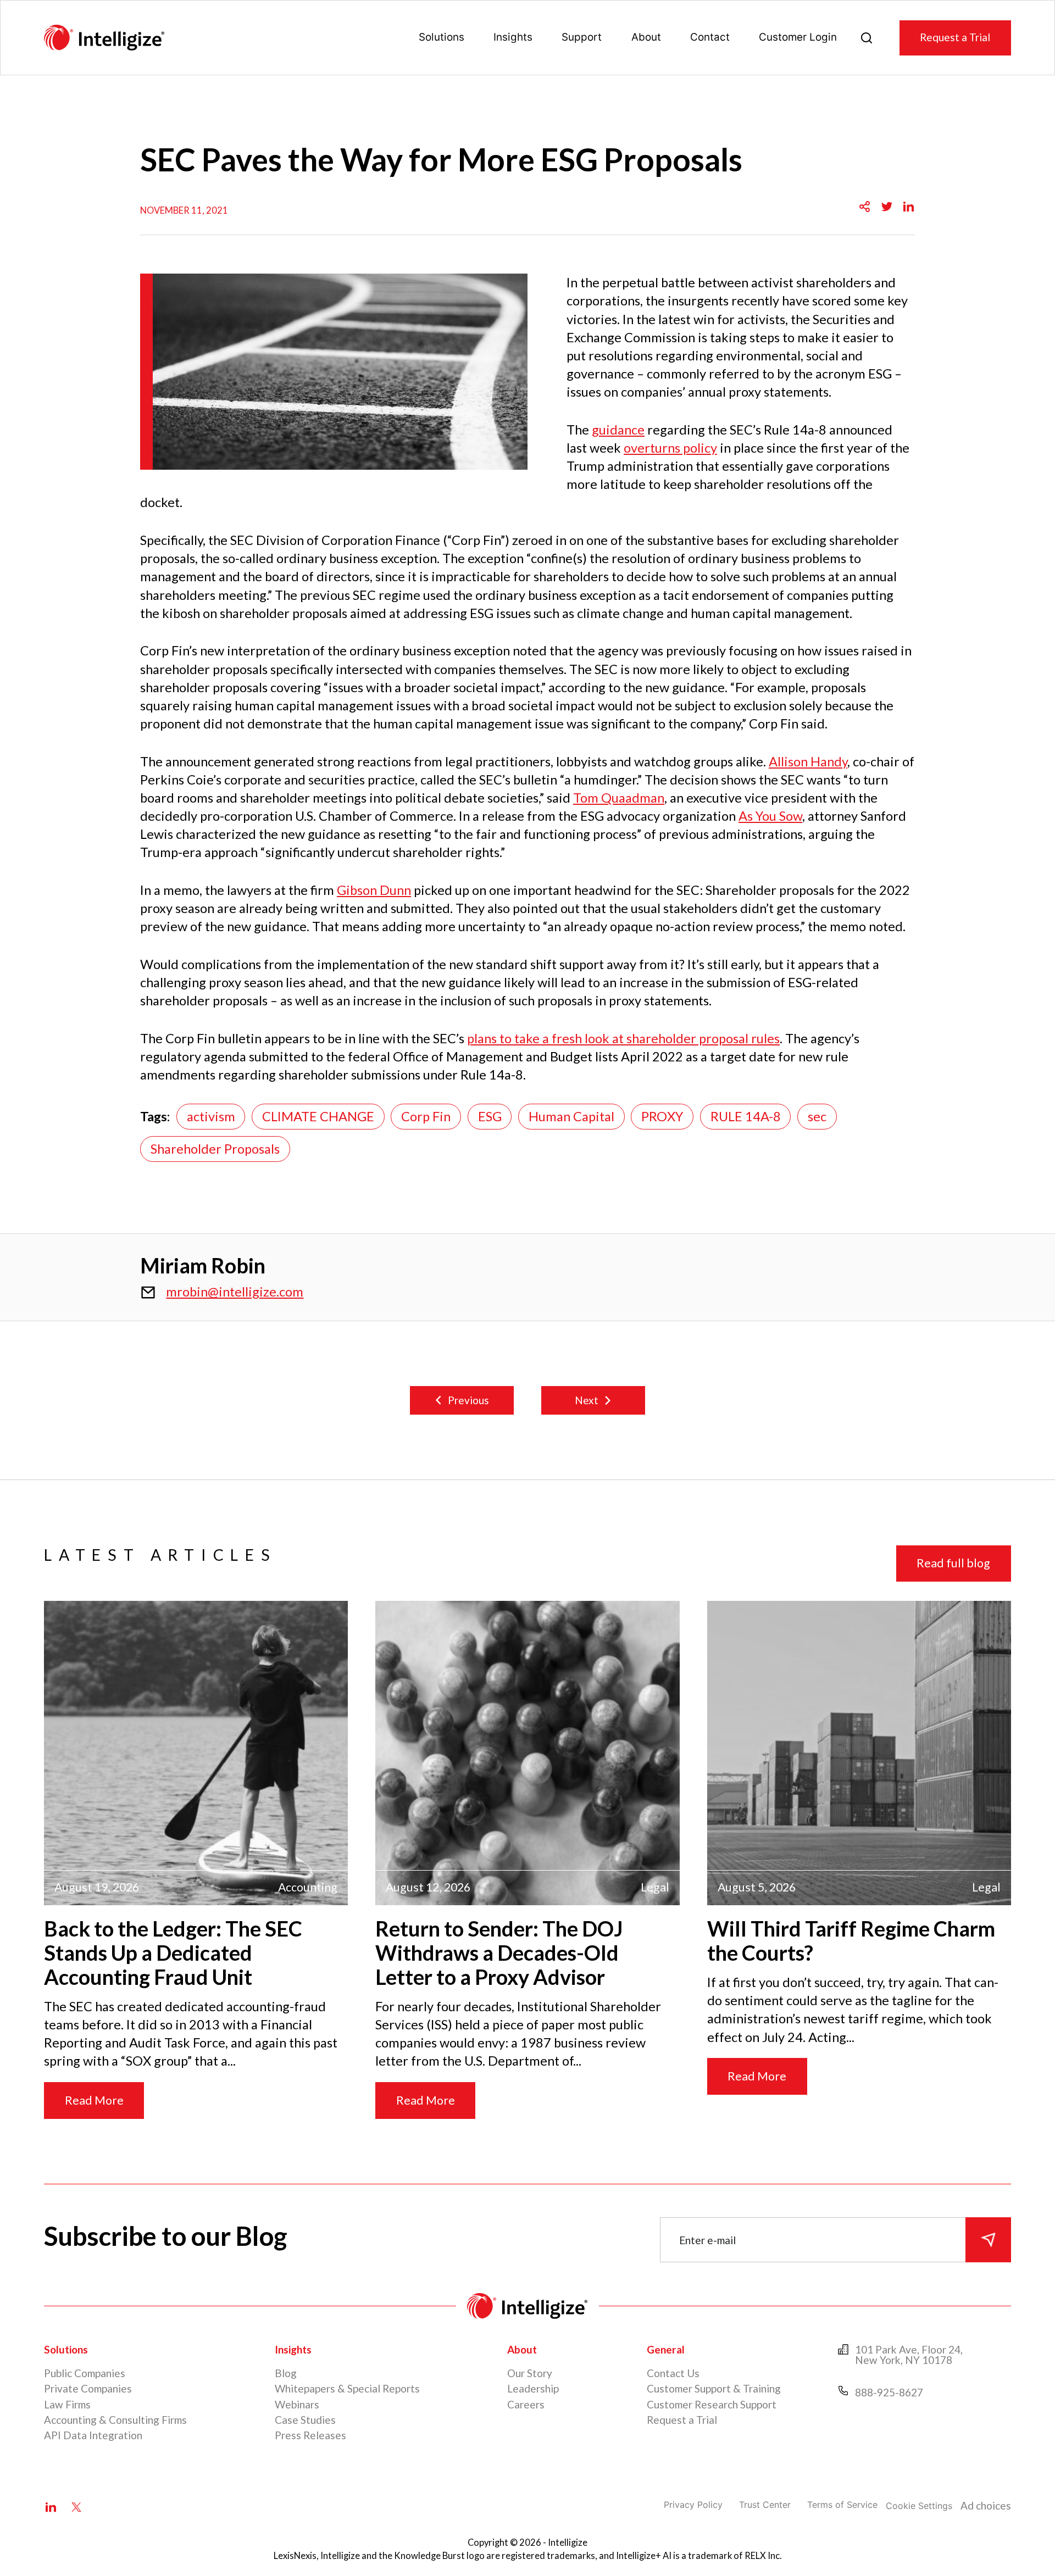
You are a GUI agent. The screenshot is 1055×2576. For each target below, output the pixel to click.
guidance (618, 430)
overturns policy (670, 448)
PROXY (662, 1116)
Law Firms (67, 2404)
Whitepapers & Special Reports (347, 2388)
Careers (526, 2404)
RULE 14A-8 (746, 1116)
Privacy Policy (693, 2505)
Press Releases (310, 2435)
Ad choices (986, 2505)
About (646, 37)
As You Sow (770, 816)
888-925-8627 (889, 2392)
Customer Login (798, 37)
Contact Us (673, 2373)
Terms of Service (842, 2505)
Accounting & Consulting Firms (115, 2420)
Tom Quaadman (619, 798)
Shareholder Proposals (215, 1149)
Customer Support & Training (714, 2388)
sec (817, 1116)
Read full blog (953, 1563)
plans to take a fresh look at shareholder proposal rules (623, 1038)
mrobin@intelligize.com (235, 1292)
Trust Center (765, 2505)
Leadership (533, 2388)
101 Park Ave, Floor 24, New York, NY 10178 (909, 2355)
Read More (94, 2100)
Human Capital (571, 1116)
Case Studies (305, 2420)
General (666, 2349)
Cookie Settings (919, 2506)
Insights (513, 37)
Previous (468, 1400)
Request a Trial (955, 37)
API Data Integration (93, 2435)
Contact (710, 37)
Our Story (530, 2373)
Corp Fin (426, 1116)
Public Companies (85, 2373)
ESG (490, 1116)
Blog (286, 2373)
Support (582, 37)
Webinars (297, 2404)
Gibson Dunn (374, 890)
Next (587, 1400)
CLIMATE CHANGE (318, 1116)
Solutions (442, 37)
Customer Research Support (712, 2404)
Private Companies (88, 2388)
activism (211, 1116)
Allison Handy (808, 761)
